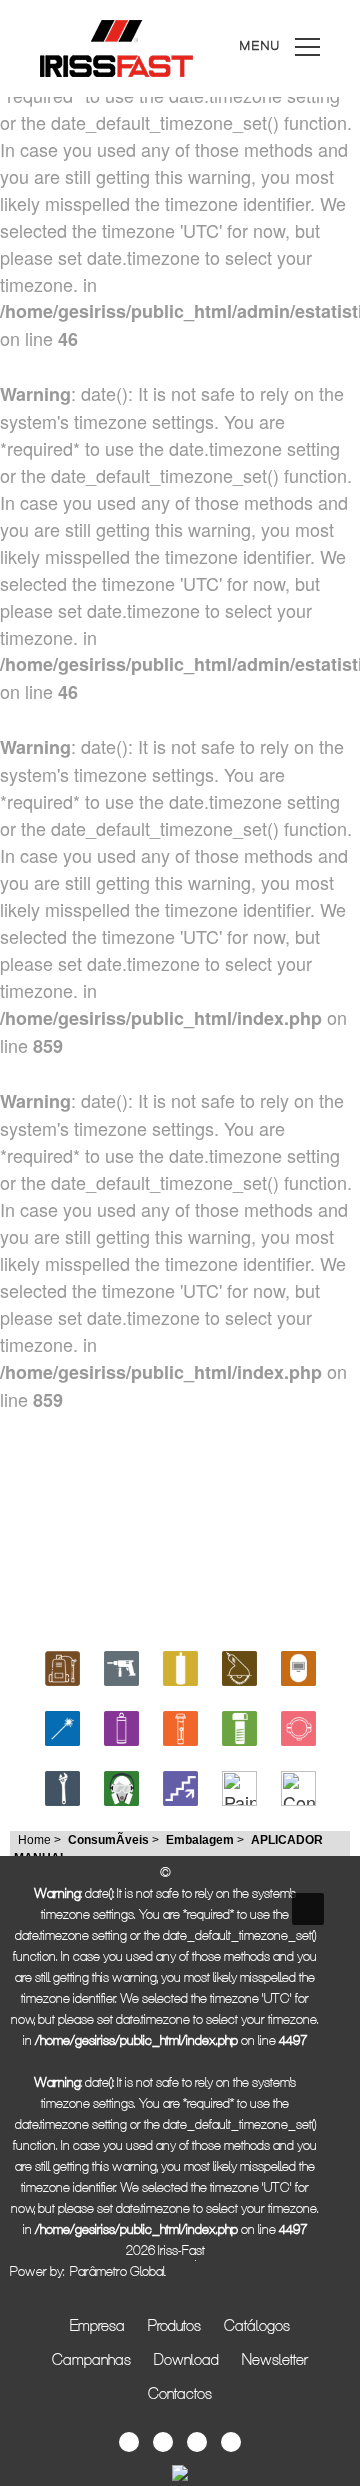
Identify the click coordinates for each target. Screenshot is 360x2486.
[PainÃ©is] (239, 1785)
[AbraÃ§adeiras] (298, 1725)
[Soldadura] (298, 1665)
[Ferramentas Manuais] (62, 1785)
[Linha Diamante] (180, 1665)
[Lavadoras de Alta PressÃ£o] (62, 1665)
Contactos (180, 2393)
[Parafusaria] (239, 1725)
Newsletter (275, 2359)
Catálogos (257, 2325)
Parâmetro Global (117, 2270)
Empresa (97, 2325)
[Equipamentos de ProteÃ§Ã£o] (121, 1785)
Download (186, 2359)
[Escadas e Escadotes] (180, 1785)
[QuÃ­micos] (121, 1725)
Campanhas (91, 2359)
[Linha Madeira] (239, 1665)
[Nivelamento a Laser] (62, 1725)
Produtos (174, 2325)
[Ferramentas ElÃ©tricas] (121, 1665)
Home (34, 1840)
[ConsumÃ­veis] (298, 1785)
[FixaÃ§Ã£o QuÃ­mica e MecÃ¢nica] (180, 1725)
